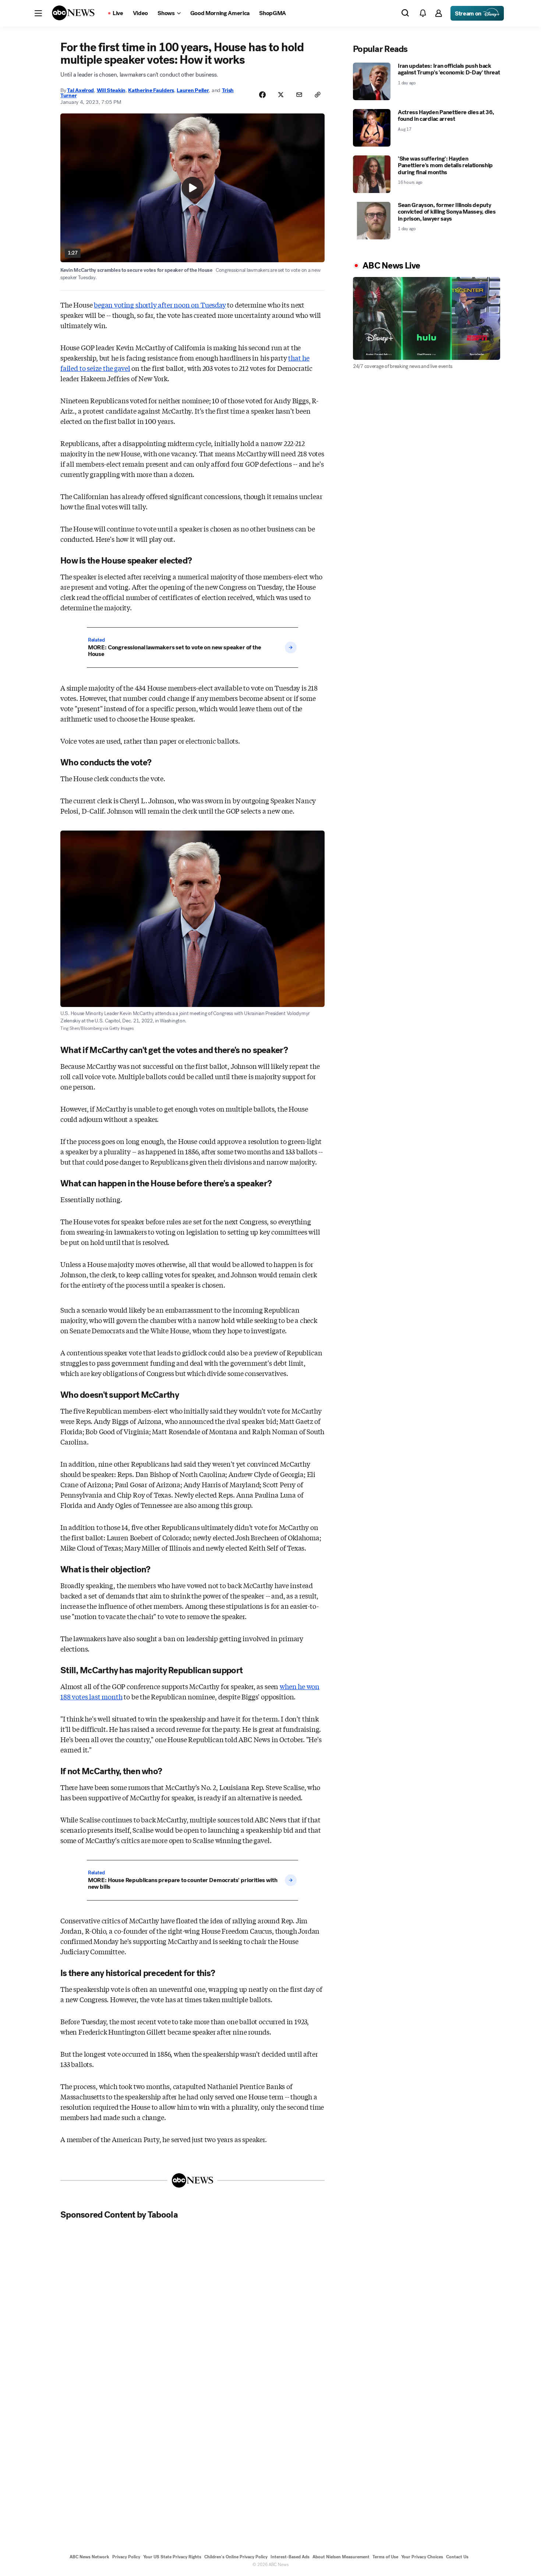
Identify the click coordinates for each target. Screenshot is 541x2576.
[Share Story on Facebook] (262, 95)
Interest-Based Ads (290, 2557)
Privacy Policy (126, 2557)
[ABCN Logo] (73, 13)
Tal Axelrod (80, 90)
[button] (38, 13)
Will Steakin (111, 90)
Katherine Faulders (151, 90)
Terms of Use (385, 2557)
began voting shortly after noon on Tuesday (160, 305)
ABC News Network (89, 2557)
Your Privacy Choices (422, 2557)
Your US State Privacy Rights (172, 2557)
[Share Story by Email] (299, 95)
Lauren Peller (193, 90)
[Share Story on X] (281, 95)
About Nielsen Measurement (341, 2557)
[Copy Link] (318, 95)
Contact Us (457, 2557)
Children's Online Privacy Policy (236, 2557)
